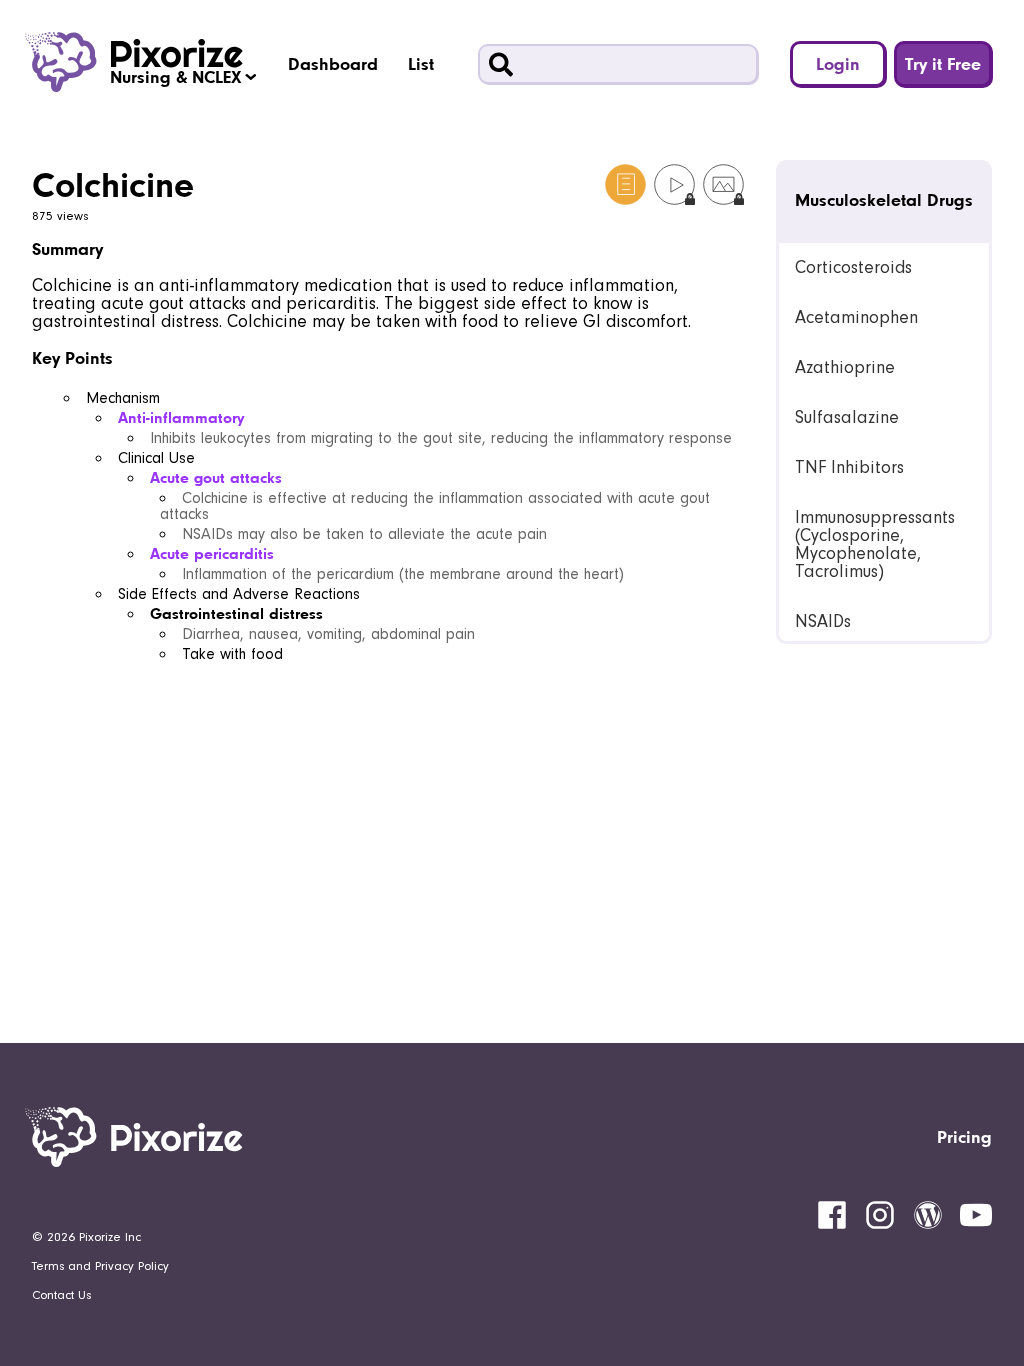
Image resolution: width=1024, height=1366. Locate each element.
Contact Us (61, 1295)
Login (838, 63)
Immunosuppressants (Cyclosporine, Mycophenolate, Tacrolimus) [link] (875, 544)
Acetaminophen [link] (856, 317)
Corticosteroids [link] (853, 267)
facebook (832, 1215)
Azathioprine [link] (845, 367)
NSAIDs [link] (823, 621)
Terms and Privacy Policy (100, 1266)
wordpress (928, 1215)
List (421, 63)
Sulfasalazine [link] (847, 417)
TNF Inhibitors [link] (849, 467)
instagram (880, 1215)
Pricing (964, 1136)
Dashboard (333, 63)
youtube (976, 1215)
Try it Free (943, 63)
